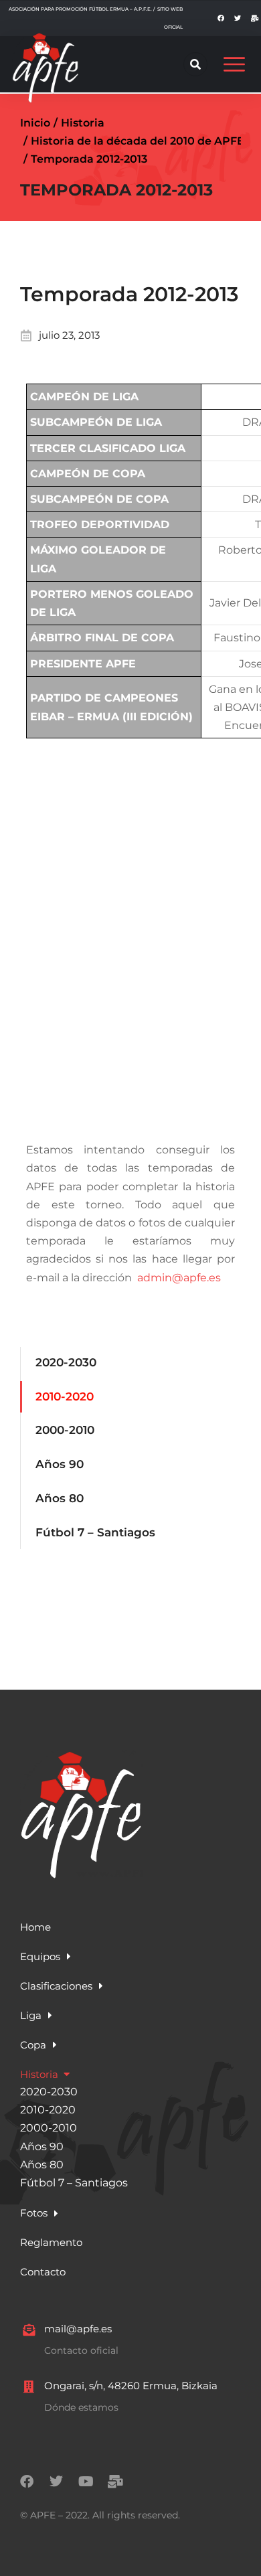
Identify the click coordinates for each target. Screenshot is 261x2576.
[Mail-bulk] (254, 18)
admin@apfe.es (179, 1278)
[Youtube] (86, 2482)
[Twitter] (238, 18)
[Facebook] (221, 18)
